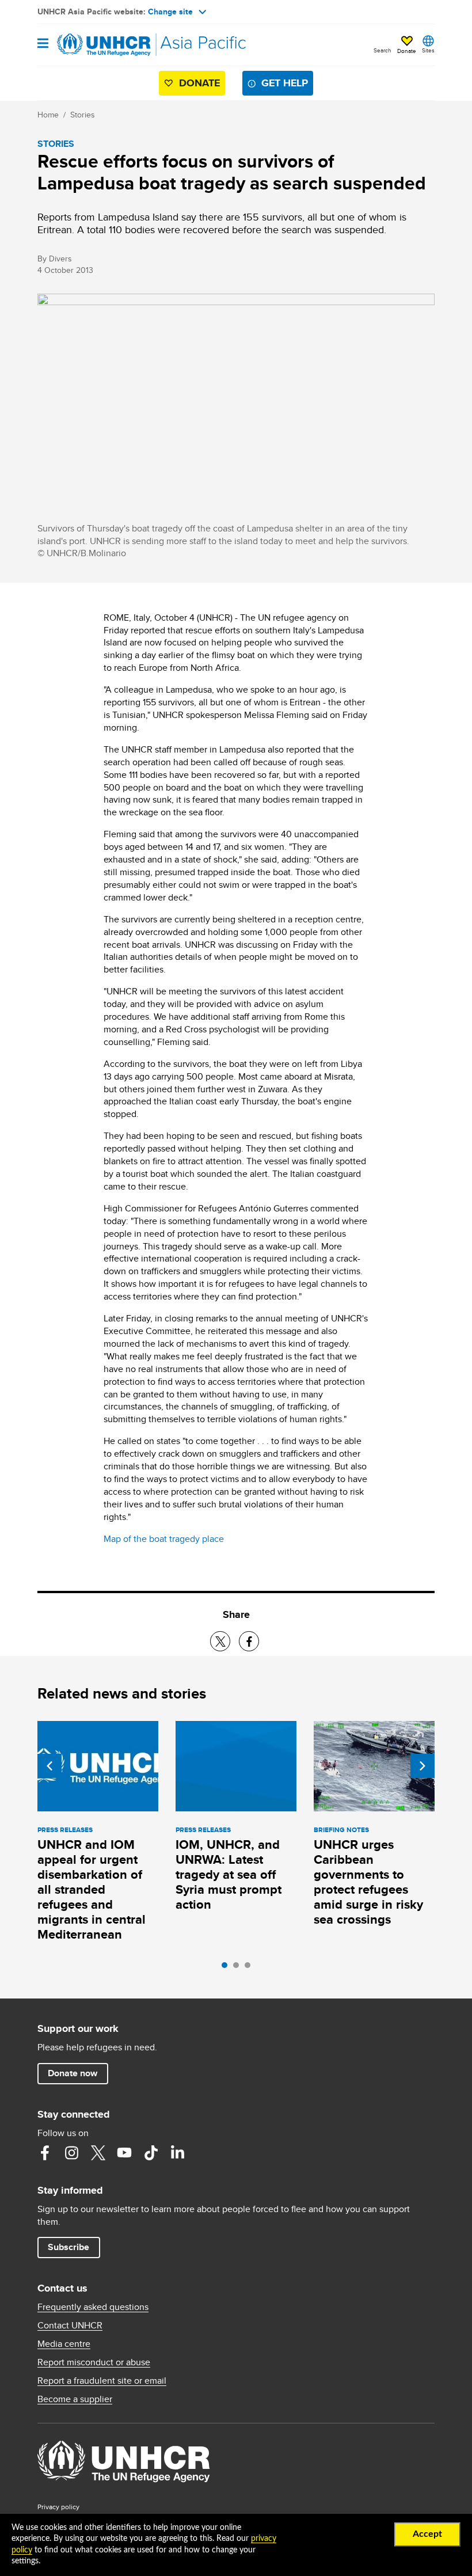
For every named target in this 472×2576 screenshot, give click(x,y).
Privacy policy (58, 2507)
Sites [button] (428, 50)
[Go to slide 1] (227, 1968)
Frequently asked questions (93, 2307)
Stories (83, 115)
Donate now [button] (73, 2073)
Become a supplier (75, 2399)
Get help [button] (285, 83)
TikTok (151, 2153)
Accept (427, 2534)
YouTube (124, 2153)
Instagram (71, 2153)
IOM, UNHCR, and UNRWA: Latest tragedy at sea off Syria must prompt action (229, 1874)
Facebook (45, 2153)
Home (48, 115)
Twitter (98, 2153)
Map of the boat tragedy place (164, 1539)
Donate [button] (407, 51)
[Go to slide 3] (250, 1968)
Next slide (422, 1766)
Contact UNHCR (70, 2326)
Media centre (64, 2344)
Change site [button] (170, 12)
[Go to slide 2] (239, 1968)
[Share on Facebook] (249, 1641)
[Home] (96, 45)
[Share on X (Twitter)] (220, 1641)
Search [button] (382, 50)
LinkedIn (177, 2153)
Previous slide (50, 1766)
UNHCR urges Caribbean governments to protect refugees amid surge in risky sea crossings (368, 1882)
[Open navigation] (43, 44)
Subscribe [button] (68, 2247)
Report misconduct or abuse (94, 2362)
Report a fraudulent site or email (102, 2381)
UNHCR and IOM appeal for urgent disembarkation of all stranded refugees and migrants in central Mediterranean (92, 1889)
